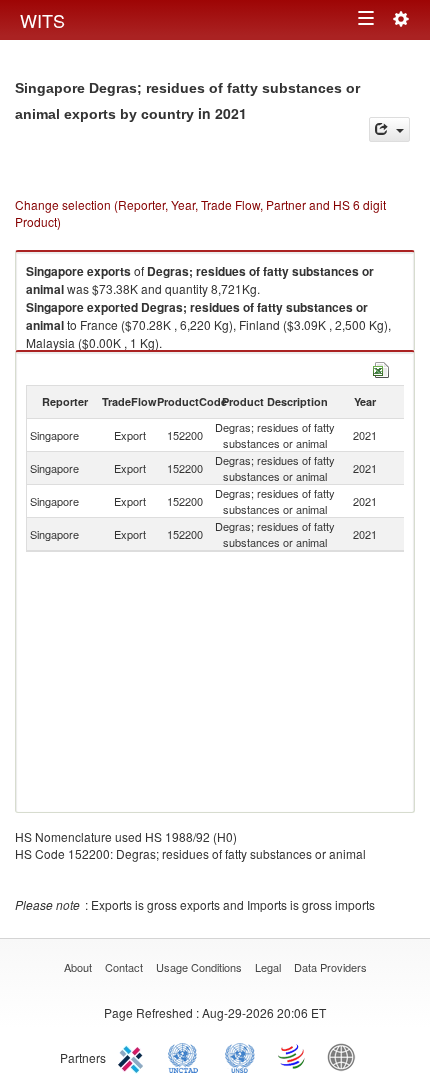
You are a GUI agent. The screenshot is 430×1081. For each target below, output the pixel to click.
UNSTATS (240, 1056)
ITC (134, 1056)
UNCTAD (187, 1056)
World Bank (346, 1056)
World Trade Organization (293, 1056)
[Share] (389, 129)
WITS (42, 20)
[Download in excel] (381, 367)
